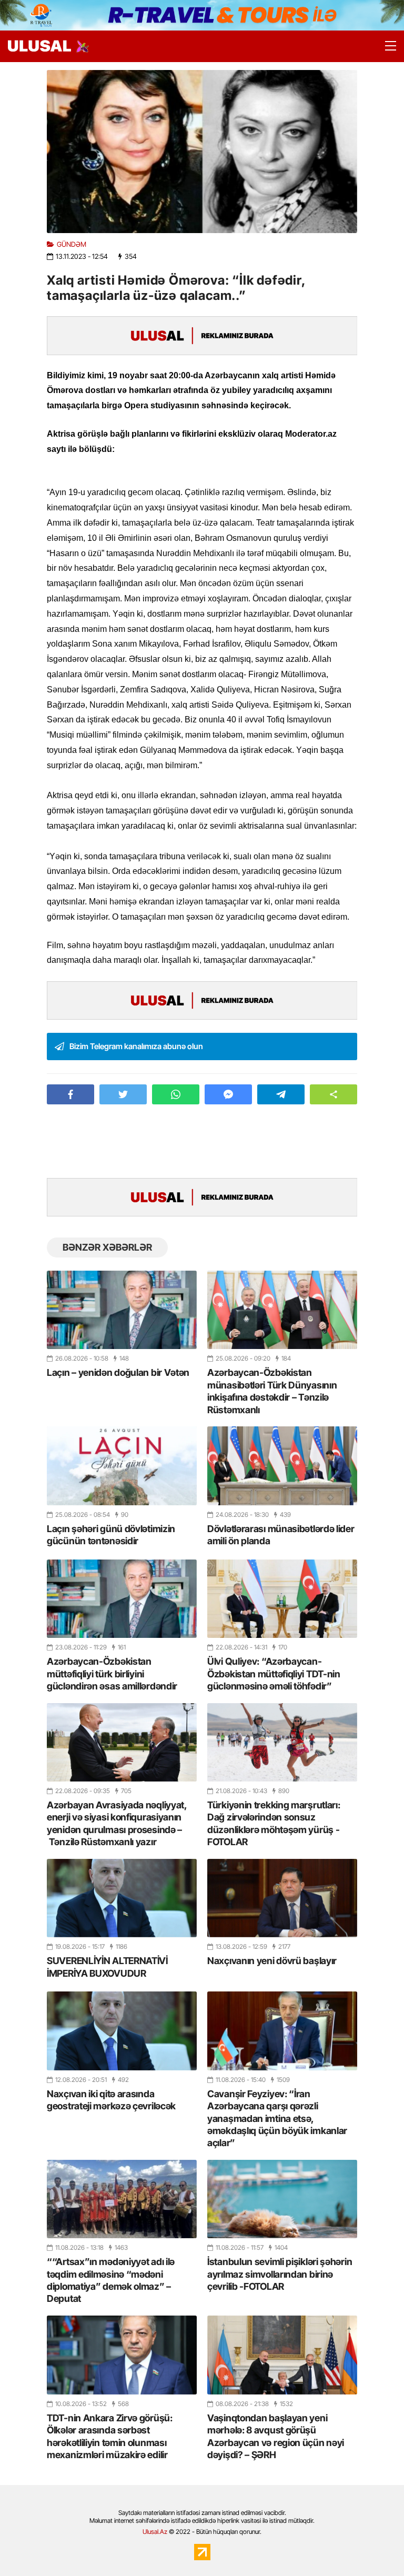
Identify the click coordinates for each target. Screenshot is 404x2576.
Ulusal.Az (155, 2532)
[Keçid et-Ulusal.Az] (39, 46)
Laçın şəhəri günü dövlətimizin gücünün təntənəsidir (111, 1535)
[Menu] (386, 46)
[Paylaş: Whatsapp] (176, 1094)
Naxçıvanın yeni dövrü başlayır (272, 1961)
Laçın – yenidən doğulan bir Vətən (118, 1372)
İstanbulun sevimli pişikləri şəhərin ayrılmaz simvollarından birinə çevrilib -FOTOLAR (280, 2274)
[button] (334, 1094)
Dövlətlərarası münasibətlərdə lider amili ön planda (281, 1535)
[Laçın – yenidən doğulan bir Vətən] (122, 1310)
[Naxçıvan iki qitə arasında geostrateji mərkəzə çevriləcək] (122, 2031)
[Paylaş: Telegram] (281, 1094)
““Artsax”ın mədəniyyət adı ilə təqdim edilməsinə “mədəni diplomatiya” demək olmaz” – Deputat (111, 2280)
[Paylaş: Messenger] (228, 1094)
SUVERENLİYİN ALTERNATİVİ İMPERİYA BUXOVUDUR (107, 1967)
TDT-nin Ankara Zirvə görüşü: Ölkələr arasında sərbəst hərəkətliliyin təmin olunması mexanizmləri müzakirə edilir (110, 2436)
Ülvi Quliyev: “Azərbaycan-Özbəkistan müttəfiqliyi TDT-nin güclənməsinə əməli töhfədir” (274, 1674)
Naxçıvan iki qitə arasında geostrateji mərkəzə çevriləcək (111, 2100)
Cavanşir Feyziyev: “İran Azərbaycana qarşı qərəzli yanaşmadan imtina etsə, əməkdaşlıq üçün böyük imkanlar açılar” (277, 2119)
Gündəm (72, 244)
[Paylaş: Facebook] (70, 1094)
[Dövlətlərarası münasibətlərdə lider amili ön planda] (282, 1466)
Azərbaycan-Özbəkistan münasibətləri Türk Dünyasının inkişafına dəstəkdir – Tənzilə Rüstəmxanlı (272, 1391)
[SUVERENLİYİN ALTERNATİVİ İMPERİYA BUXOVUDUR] (122, 1898)
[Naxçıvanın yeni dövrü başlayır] (282, 1898)
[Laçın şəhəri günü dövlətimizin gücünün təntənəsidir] (122, 1466)
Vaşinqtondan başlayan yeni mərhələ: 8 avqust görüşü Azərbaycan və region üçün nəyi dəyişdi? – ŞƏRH (276, 2436)
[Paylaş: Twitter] (123, 1094)
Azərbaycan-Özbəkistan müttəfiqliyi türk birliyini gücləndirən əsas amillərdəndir (112, 1674)
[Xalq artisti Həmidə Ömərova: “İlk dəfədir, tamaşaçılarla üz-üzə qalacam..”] (202, 152)
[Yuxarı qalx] (375, 2547)
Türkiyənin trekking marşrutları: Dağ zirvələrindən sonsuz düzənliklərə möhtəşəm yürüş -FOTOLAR (274, 1823)
